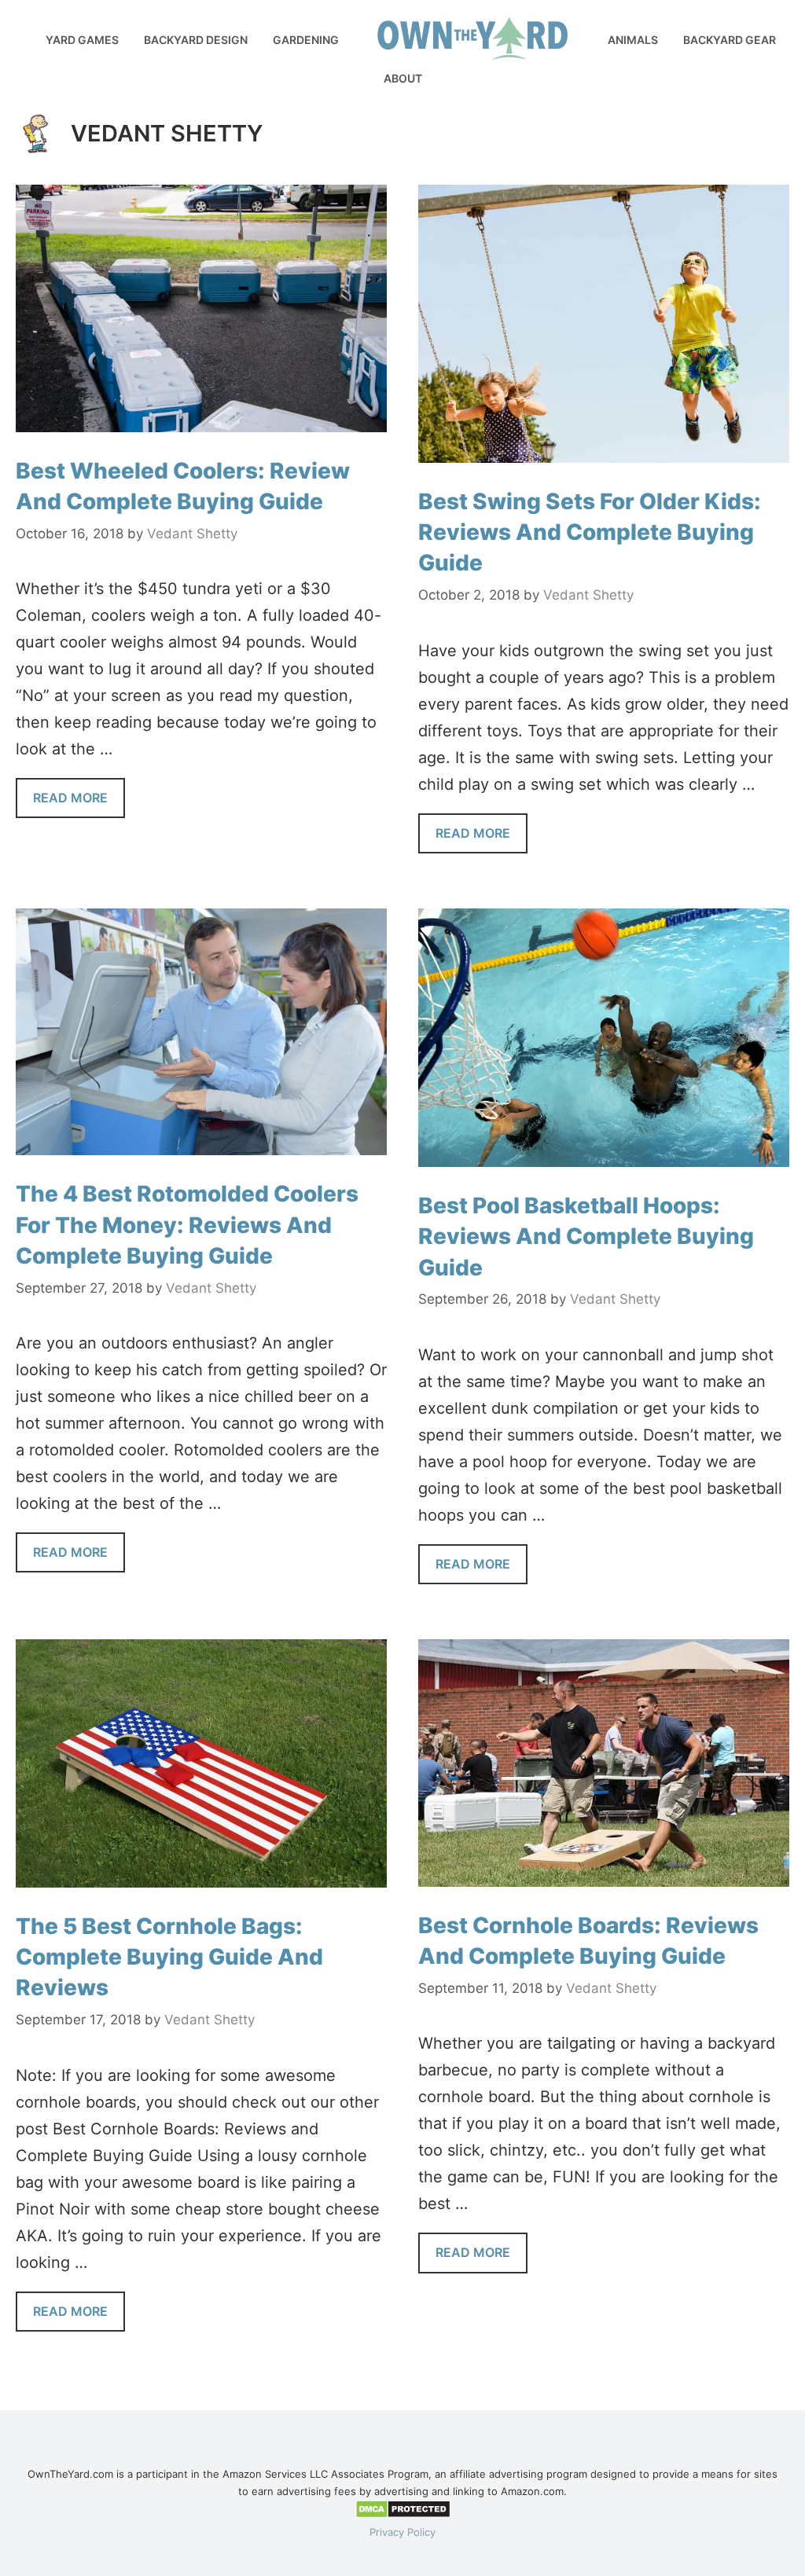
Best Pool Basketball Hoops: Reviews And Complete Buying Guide (586, 1236)
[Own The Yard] (8, 24)
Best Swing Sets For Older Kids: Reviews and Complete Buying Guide (590, 532)
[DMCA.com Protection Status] (403, 2515)
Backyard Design (196, 40)
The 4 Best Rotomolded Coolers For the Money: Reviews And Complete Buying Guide (187, 1224)
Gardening (306, 40)
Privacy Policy (402, 2532)
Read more (70, 798)
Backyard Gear (730, 40)
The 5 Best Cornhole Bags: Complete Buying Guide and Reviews (169, 1957)
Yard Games (82, 40)
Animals (633, 40)
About (403, 78)
